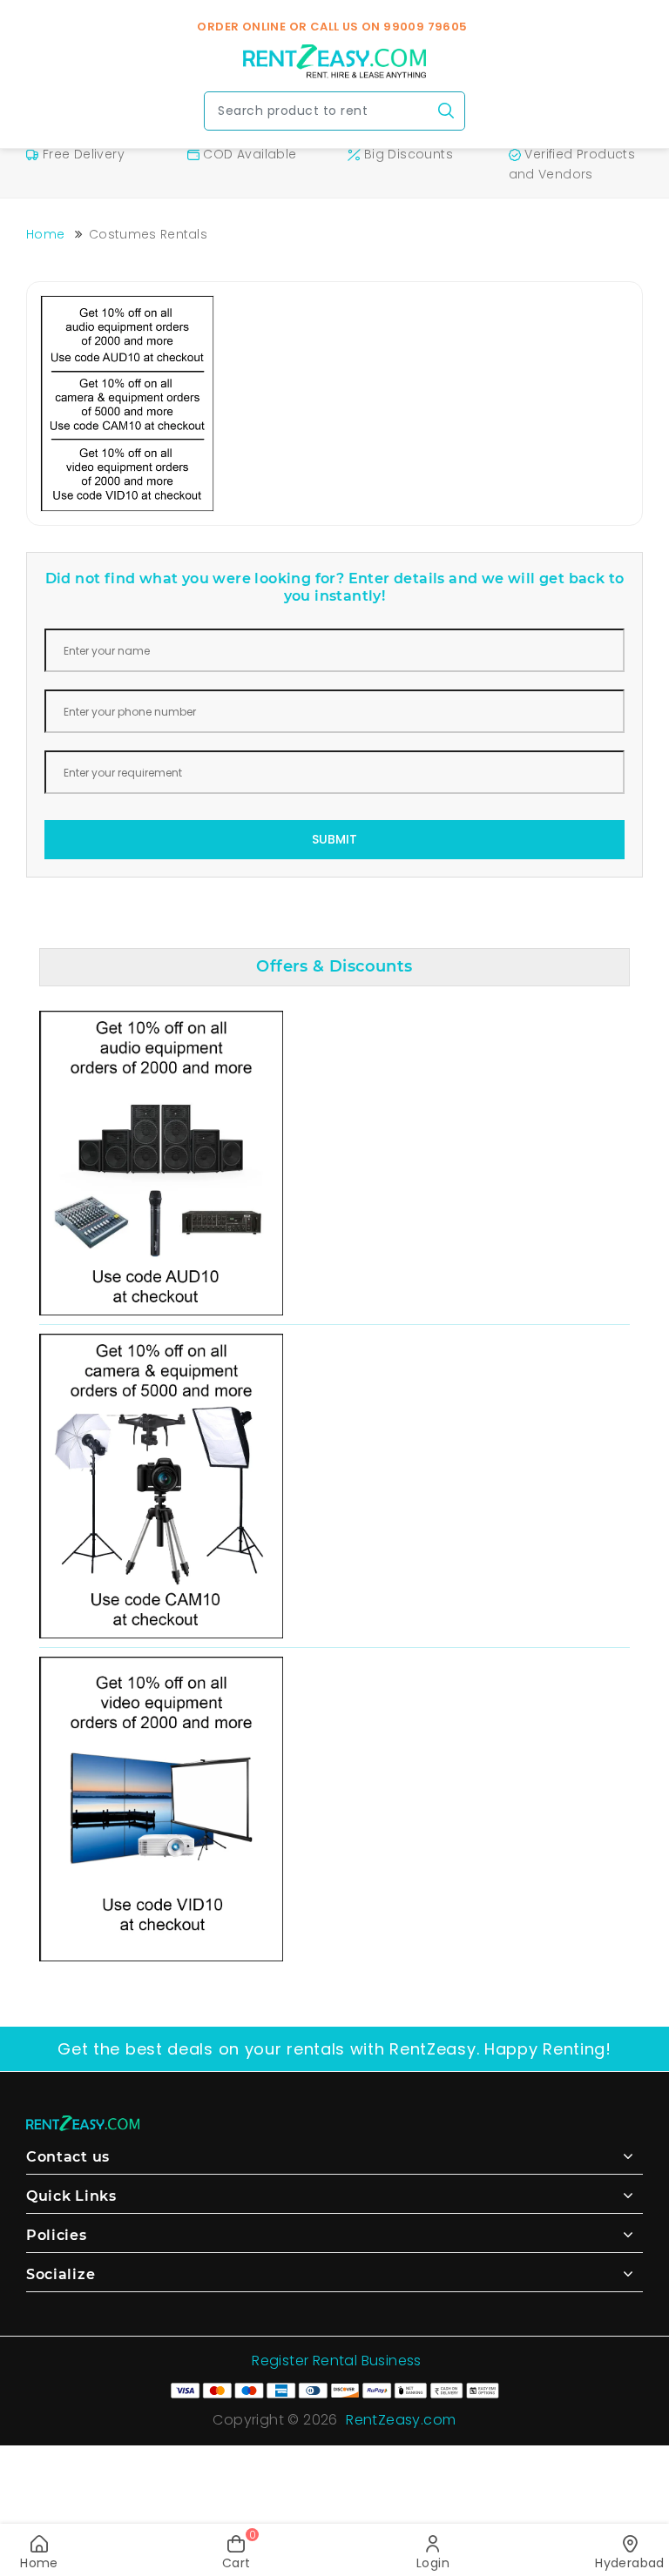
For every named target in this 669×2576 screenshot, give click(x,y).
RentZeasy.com (401, 2420)
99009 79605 (425, 27)
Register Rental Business (337, 2361)
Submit (334, 839)
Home (45, 234)
